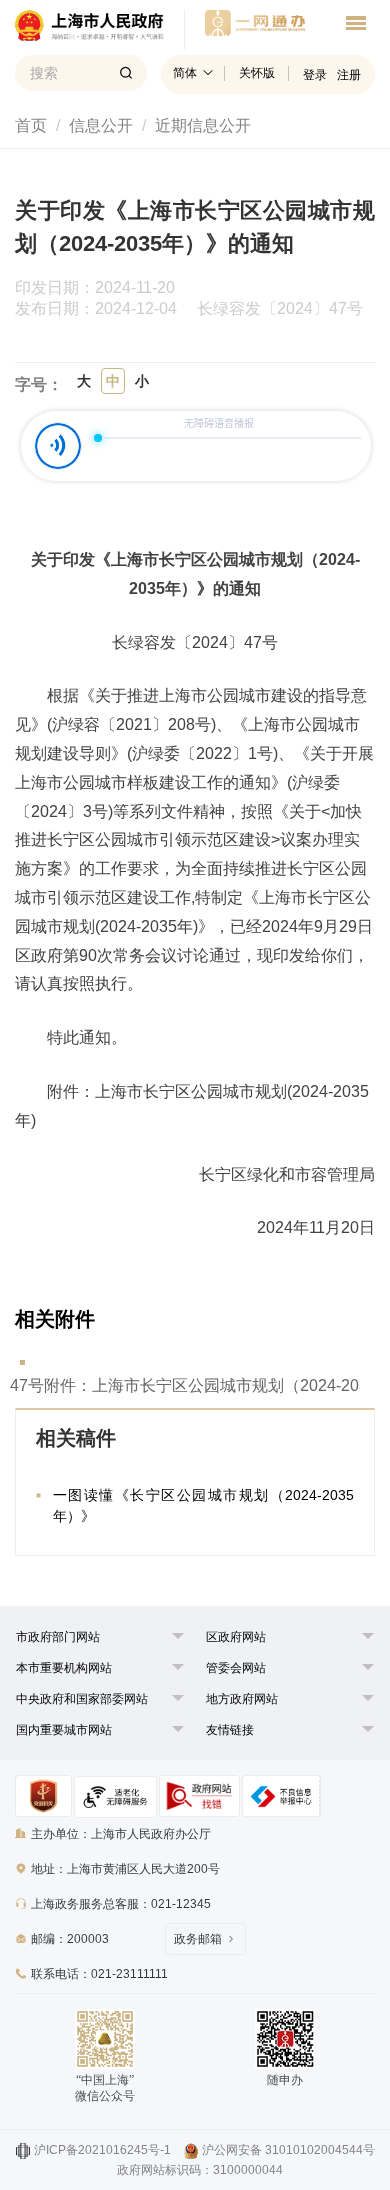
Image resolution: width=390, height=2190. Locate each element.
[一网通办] (100, 30)
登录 (315, 75)
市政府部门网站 (58, 1637)
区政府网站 (236, 1637)
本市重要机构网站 (64, 1668)
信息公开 (101, 125)
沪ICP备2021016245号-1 (102, 2150)
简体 (185, 73)
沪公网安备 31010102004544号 (288, 2150)
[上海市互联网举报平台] (199, 1796)
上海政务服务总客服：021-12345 (121, 1904)
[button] (58, 1637)
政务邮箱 (198, 1939)
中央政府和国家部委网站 (82, 1699)
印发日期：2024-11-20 (105, 288)
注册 (349, 75)
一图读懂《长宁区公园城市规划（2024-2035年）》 (203, 1505)
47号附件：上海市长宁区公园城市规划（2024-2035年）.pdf (185, 1385)
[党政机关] (43, 1796)
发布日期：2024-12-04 (104, 309)
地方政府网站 (242, 1699)
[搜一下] (126, 73)
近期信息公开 (203, 125)
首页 (31, 125)
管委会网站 (236, 1668)
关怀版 (257, 73)
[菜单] (356, 26)
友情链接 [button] (230, 1730)
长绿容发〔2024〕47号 (280, 309)
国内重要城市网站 (64, 1730)
